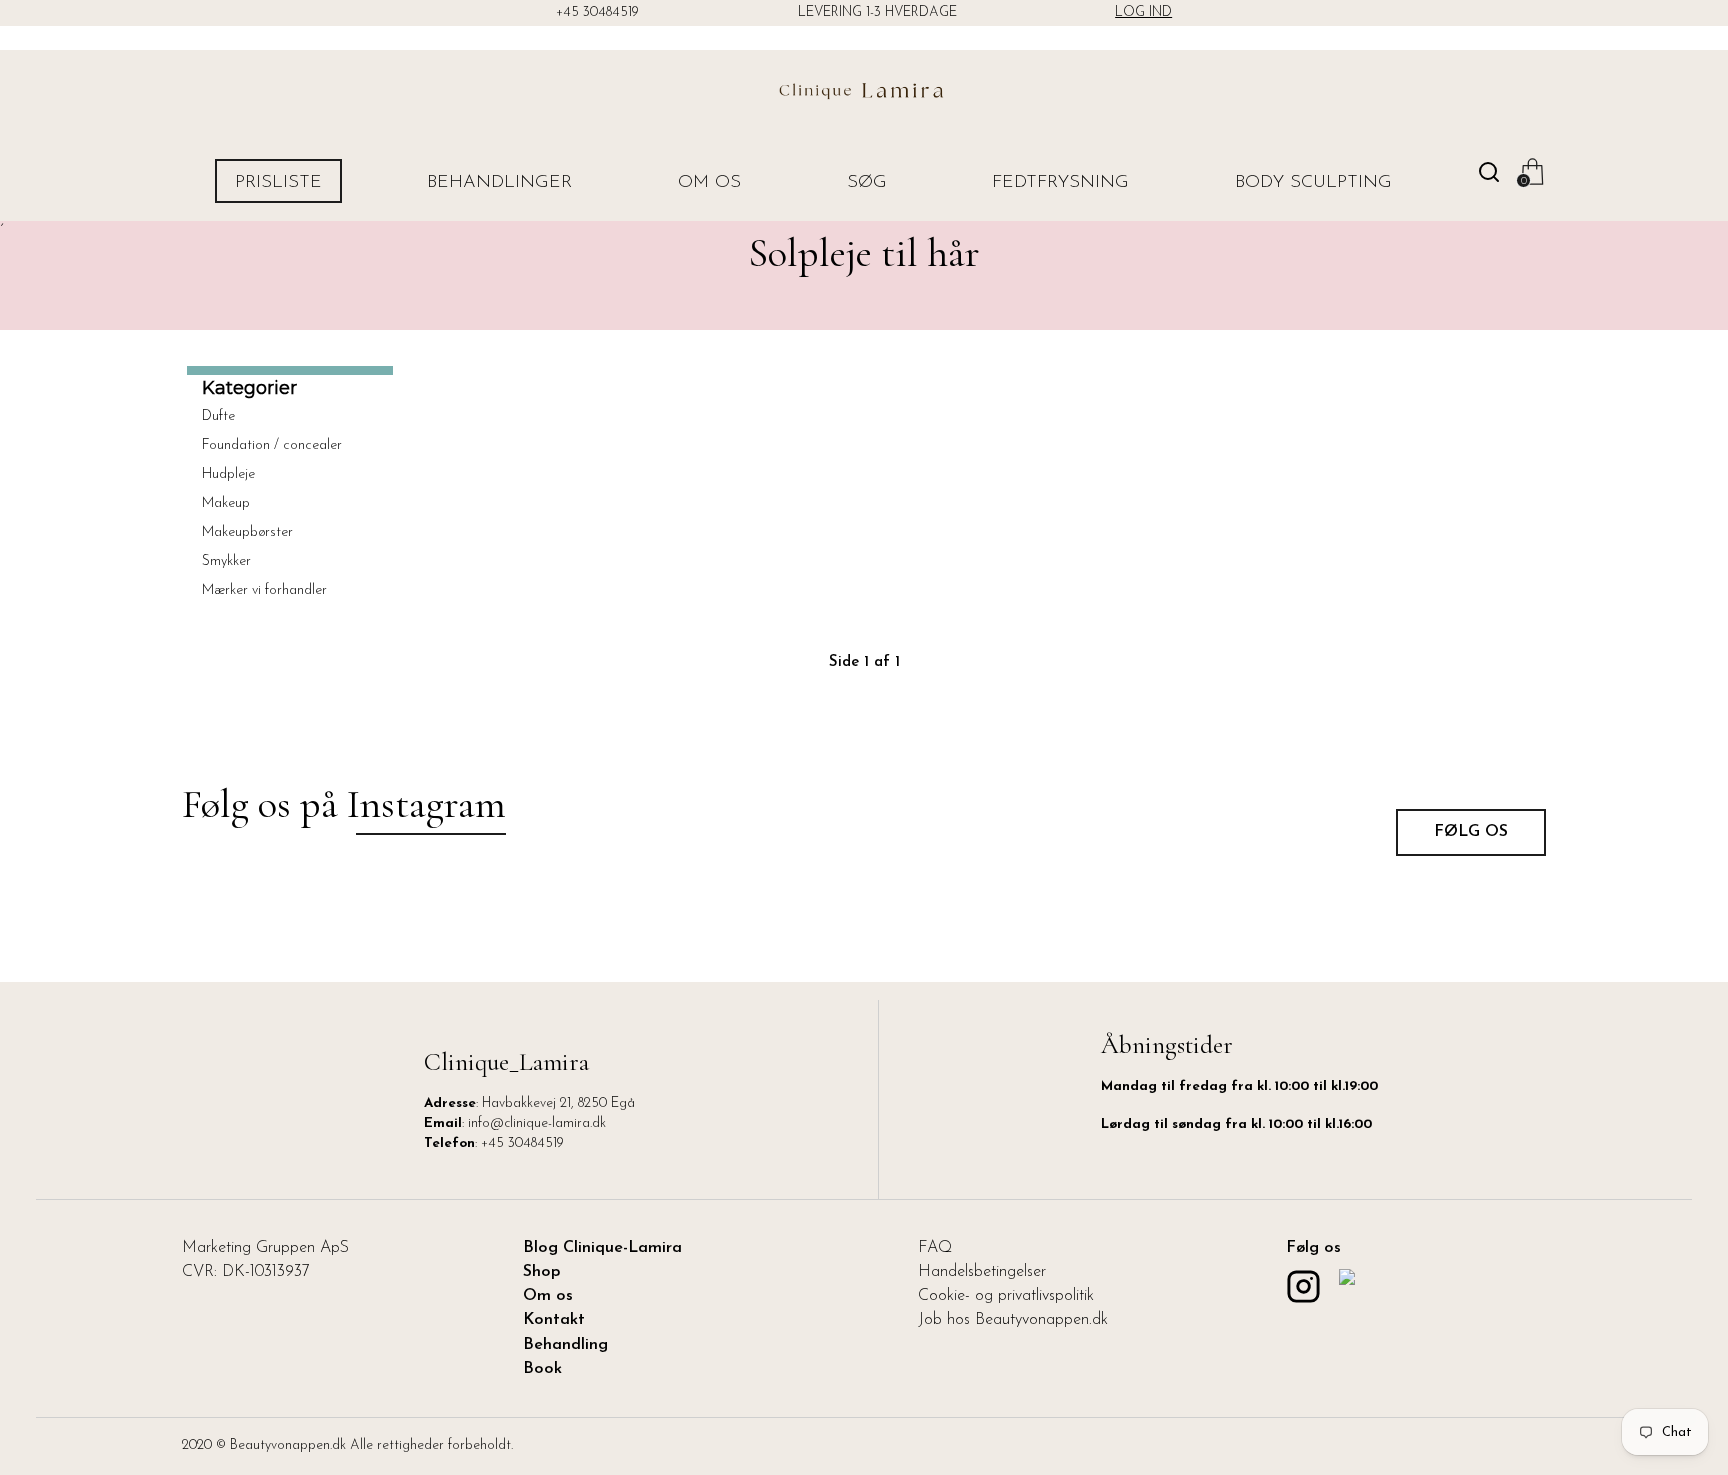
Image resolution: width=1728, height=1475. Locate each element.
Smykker (226, 561)
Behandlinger (499, 183)
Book (542, 1369)
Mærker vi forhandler (264, 590)
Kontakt (554, 1320)
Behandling (565, 1345)
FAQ (935, 1248)
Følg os (1471, 832)
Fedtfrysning (1060, 183)
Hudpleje (228, 474)
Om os (709, 183)
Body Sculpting (1313, 183)
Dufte (218, 416)
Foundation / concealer (272, 445)
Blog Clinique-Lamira (602, 1248)
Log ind (1143, 12)
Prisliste (278, 183)
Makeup (226, 503)
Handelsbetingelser (982, 1272)
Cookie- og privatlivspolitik (1006, 1296)
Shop (542, 1272)
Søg (867, 183)
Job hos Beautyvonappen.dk (1013, 1320)
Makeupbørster (247, 532)
